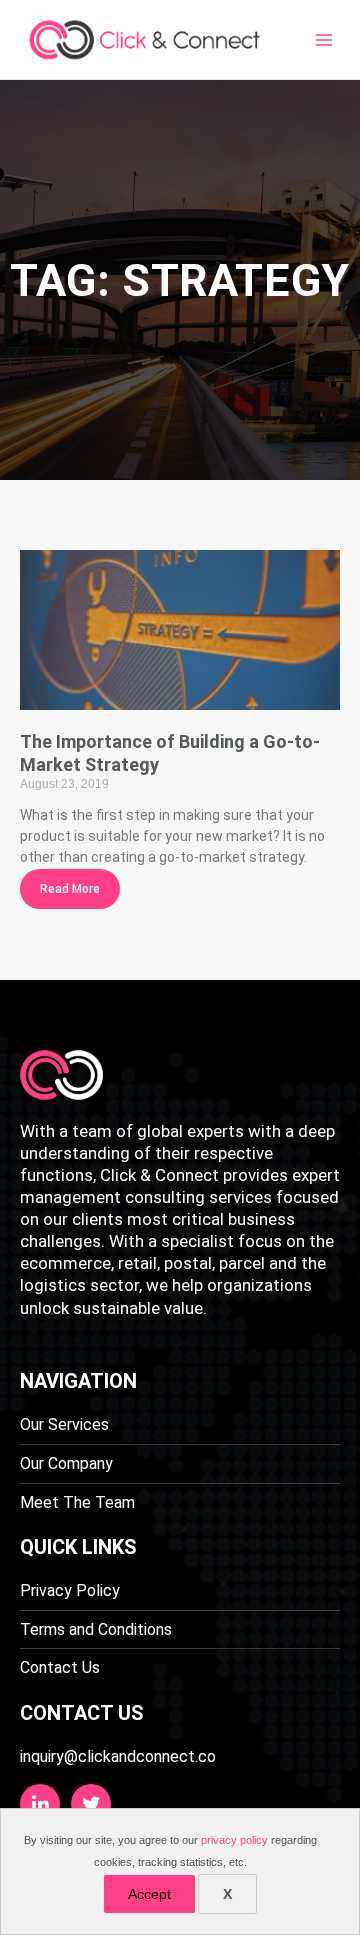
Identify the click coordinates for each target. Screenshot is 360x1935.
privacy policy (234, 1840)
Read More (70, 889)
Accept (149, 1894)
